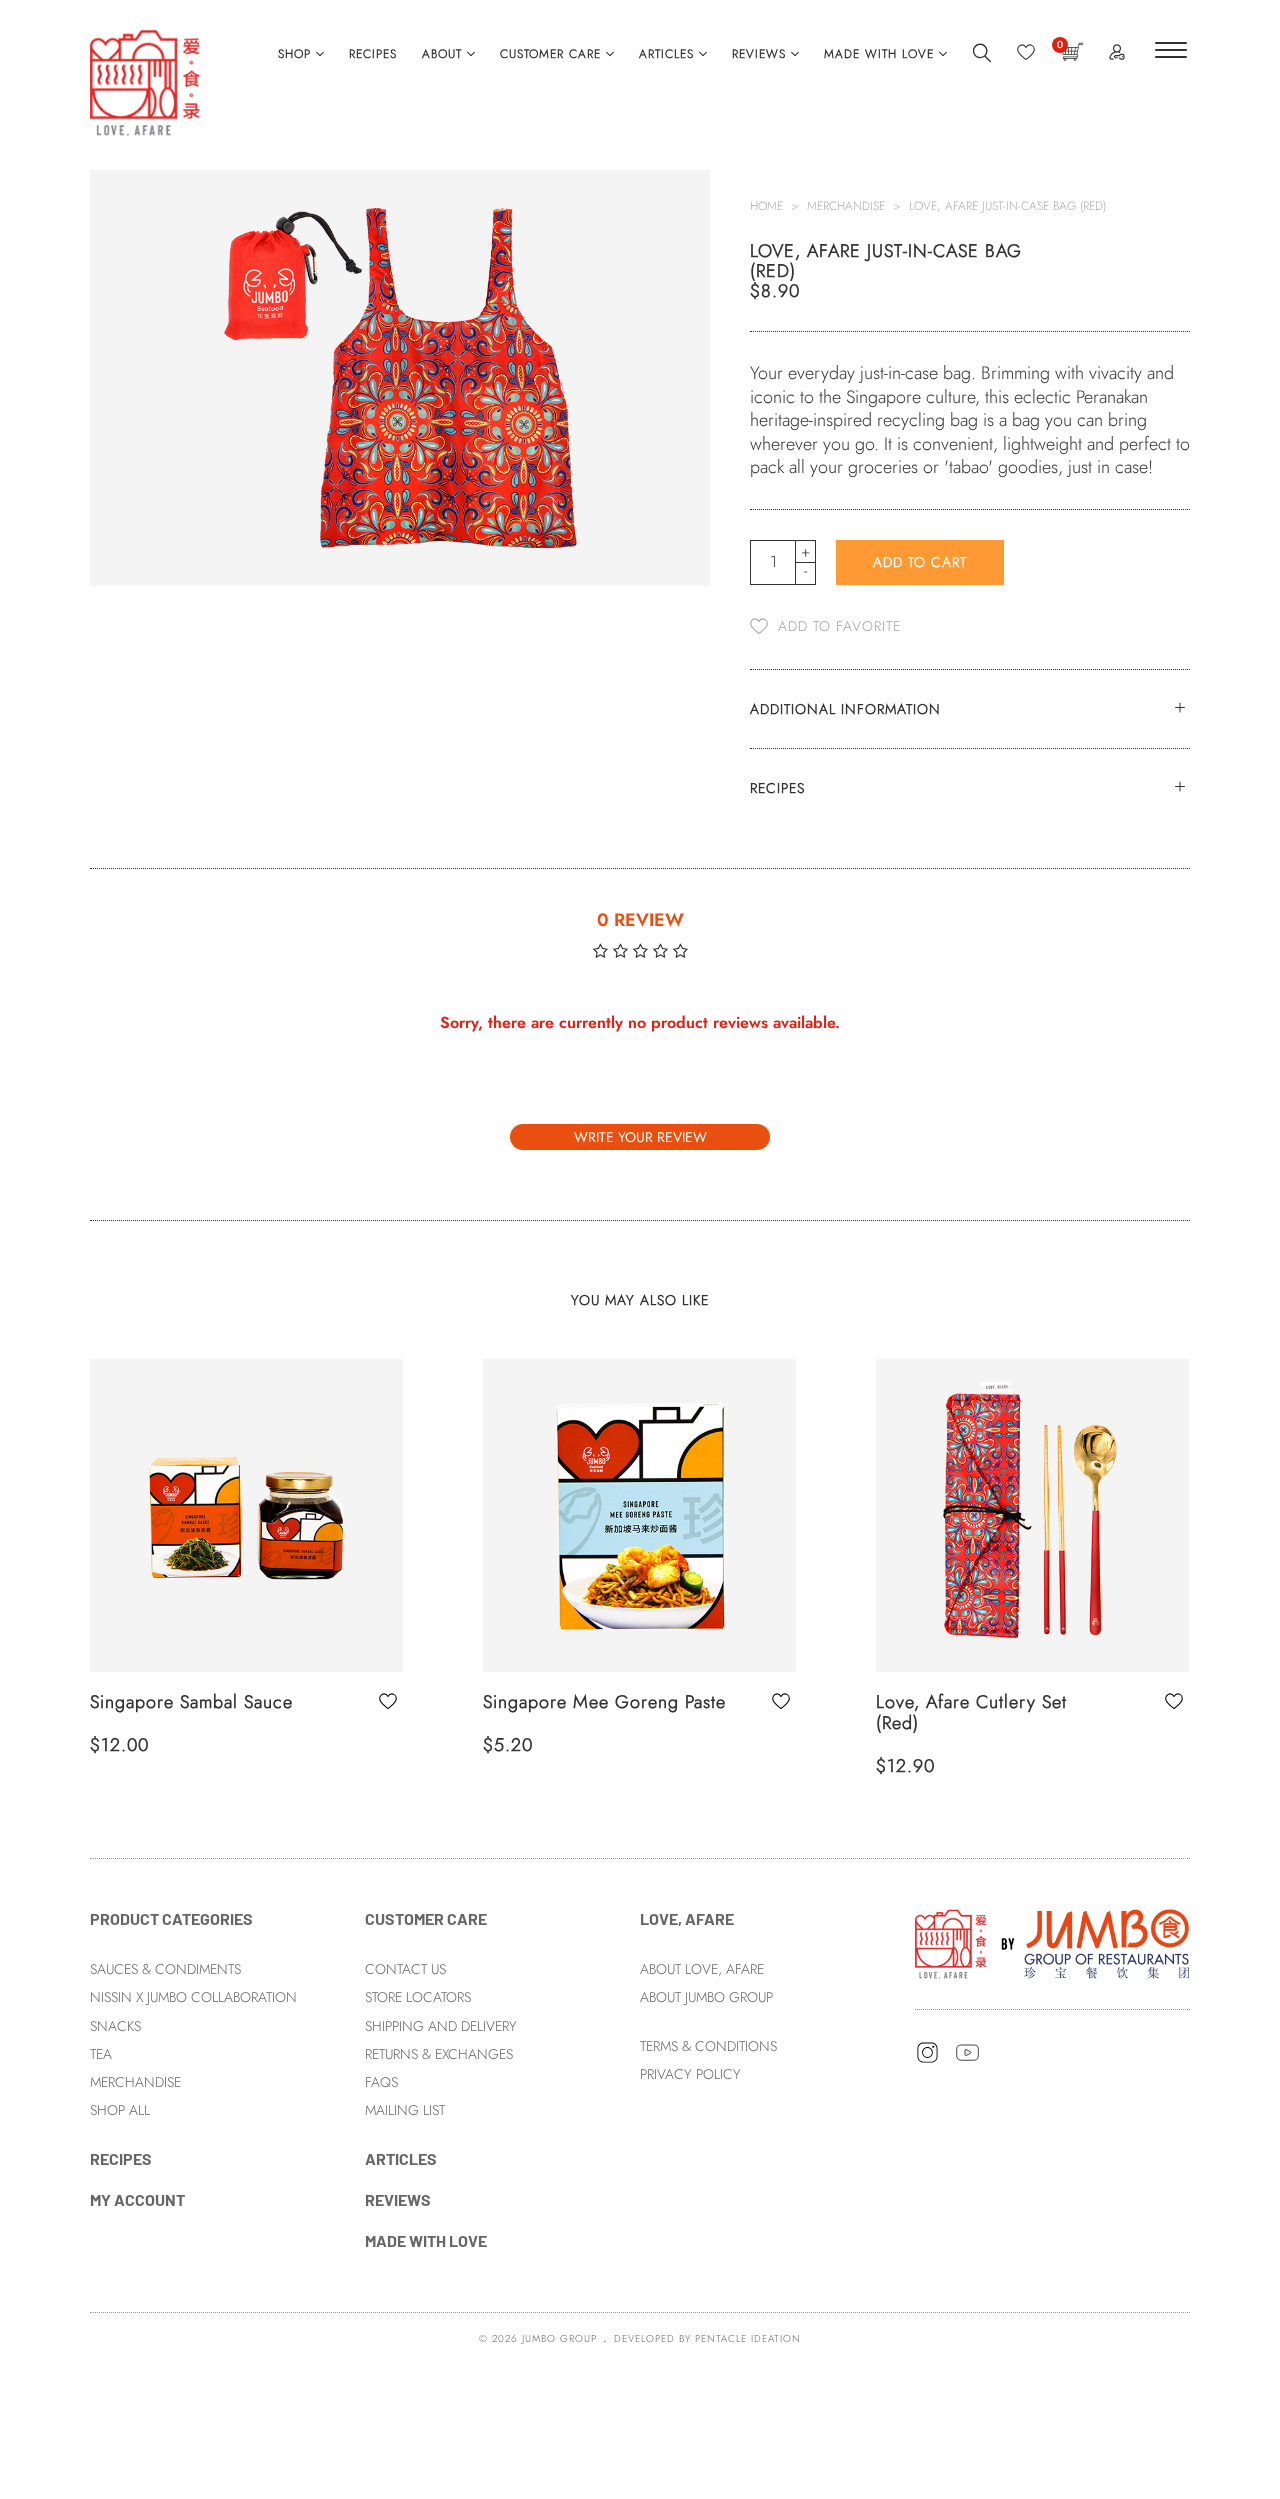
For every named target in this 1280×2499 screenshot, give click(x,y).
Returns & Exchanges (439, 2054)
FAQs (381, 2082)
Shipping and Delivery (441, 2026)
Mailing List (405, 2110)
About (442, 54)
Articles (666, 54)
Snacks (115, 2026)
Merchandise (846, 206)
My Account (137, 2199)
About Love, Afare (702, 1969)
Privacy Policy (690, 2074)
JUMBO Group (559, 2338)
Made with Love (879, 54)
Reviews (759, 54)
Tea (101, 2054)
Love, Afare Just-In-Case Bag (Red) (1007, 206)
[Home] (1052, 1942)
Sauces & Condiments (165, 1969)
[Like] (1026, 57)
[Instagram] (927, 2060)
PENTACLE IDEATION (748, 2338)
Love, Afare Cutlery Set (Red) (971, 1713)
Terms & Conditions (708, 2046)
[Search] (982, 59)
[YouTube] (967, 2060)
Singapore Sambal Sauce (191, 1702)
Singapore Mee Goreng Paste (604, 1702)
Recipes (373, 54)
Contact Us (405, 1969)
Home (766, 206)
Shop (294, 54)
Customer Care (550, 54)
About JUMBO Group (706, 1997)
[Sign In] (1117, 56)
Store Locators (418, 1997)
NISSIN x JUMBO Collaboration (193, 1997)
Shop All (120, 2110)
